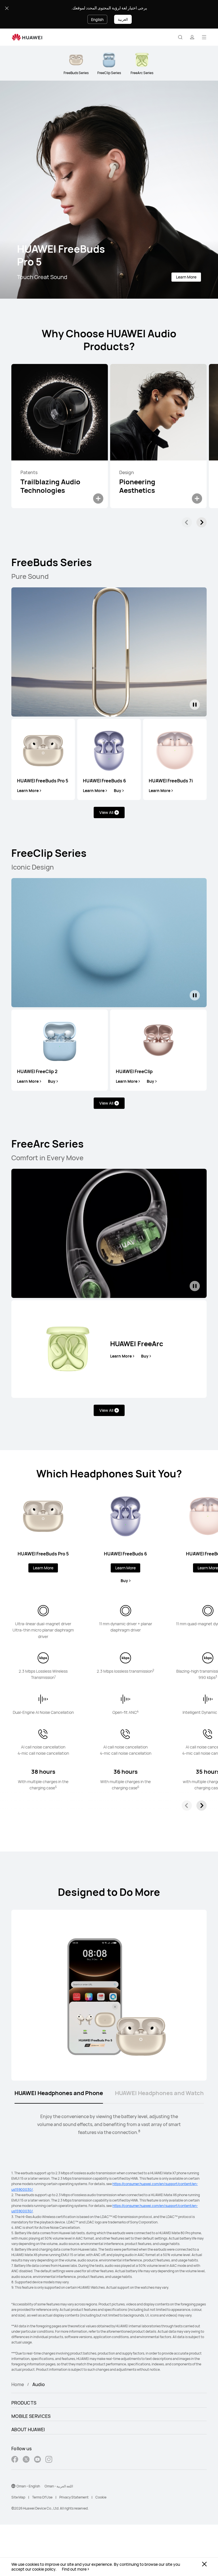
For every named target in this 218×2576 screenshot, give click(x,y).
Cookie (101, 2497)
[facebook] (15, 2460)
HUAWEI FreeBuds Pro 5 (43, 781)
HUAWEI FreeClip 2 (37, 1071)
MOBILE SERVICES (31, 2416)
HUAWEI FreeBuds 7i (171, 781)
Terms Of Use (42, 2497)
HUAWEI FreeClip (134, 1071)
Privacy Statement (74, 2497)
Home (18, 2384)
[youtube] (37, 2460)
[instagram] (49, 2460)
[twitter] (26, 2460)
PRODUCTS (24, 2403)
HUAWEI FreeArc (137, 1344)
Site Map (18, 2497)
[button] (180, 37)
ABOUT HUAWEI (28, 2430)
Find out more (74, 2569)
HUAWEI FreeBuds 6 (104, 781)
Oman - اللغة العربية (59, 2486)
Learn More (186, 277)
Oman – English (28, 2486)
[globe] (13, 2486)
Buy (118, 791)
